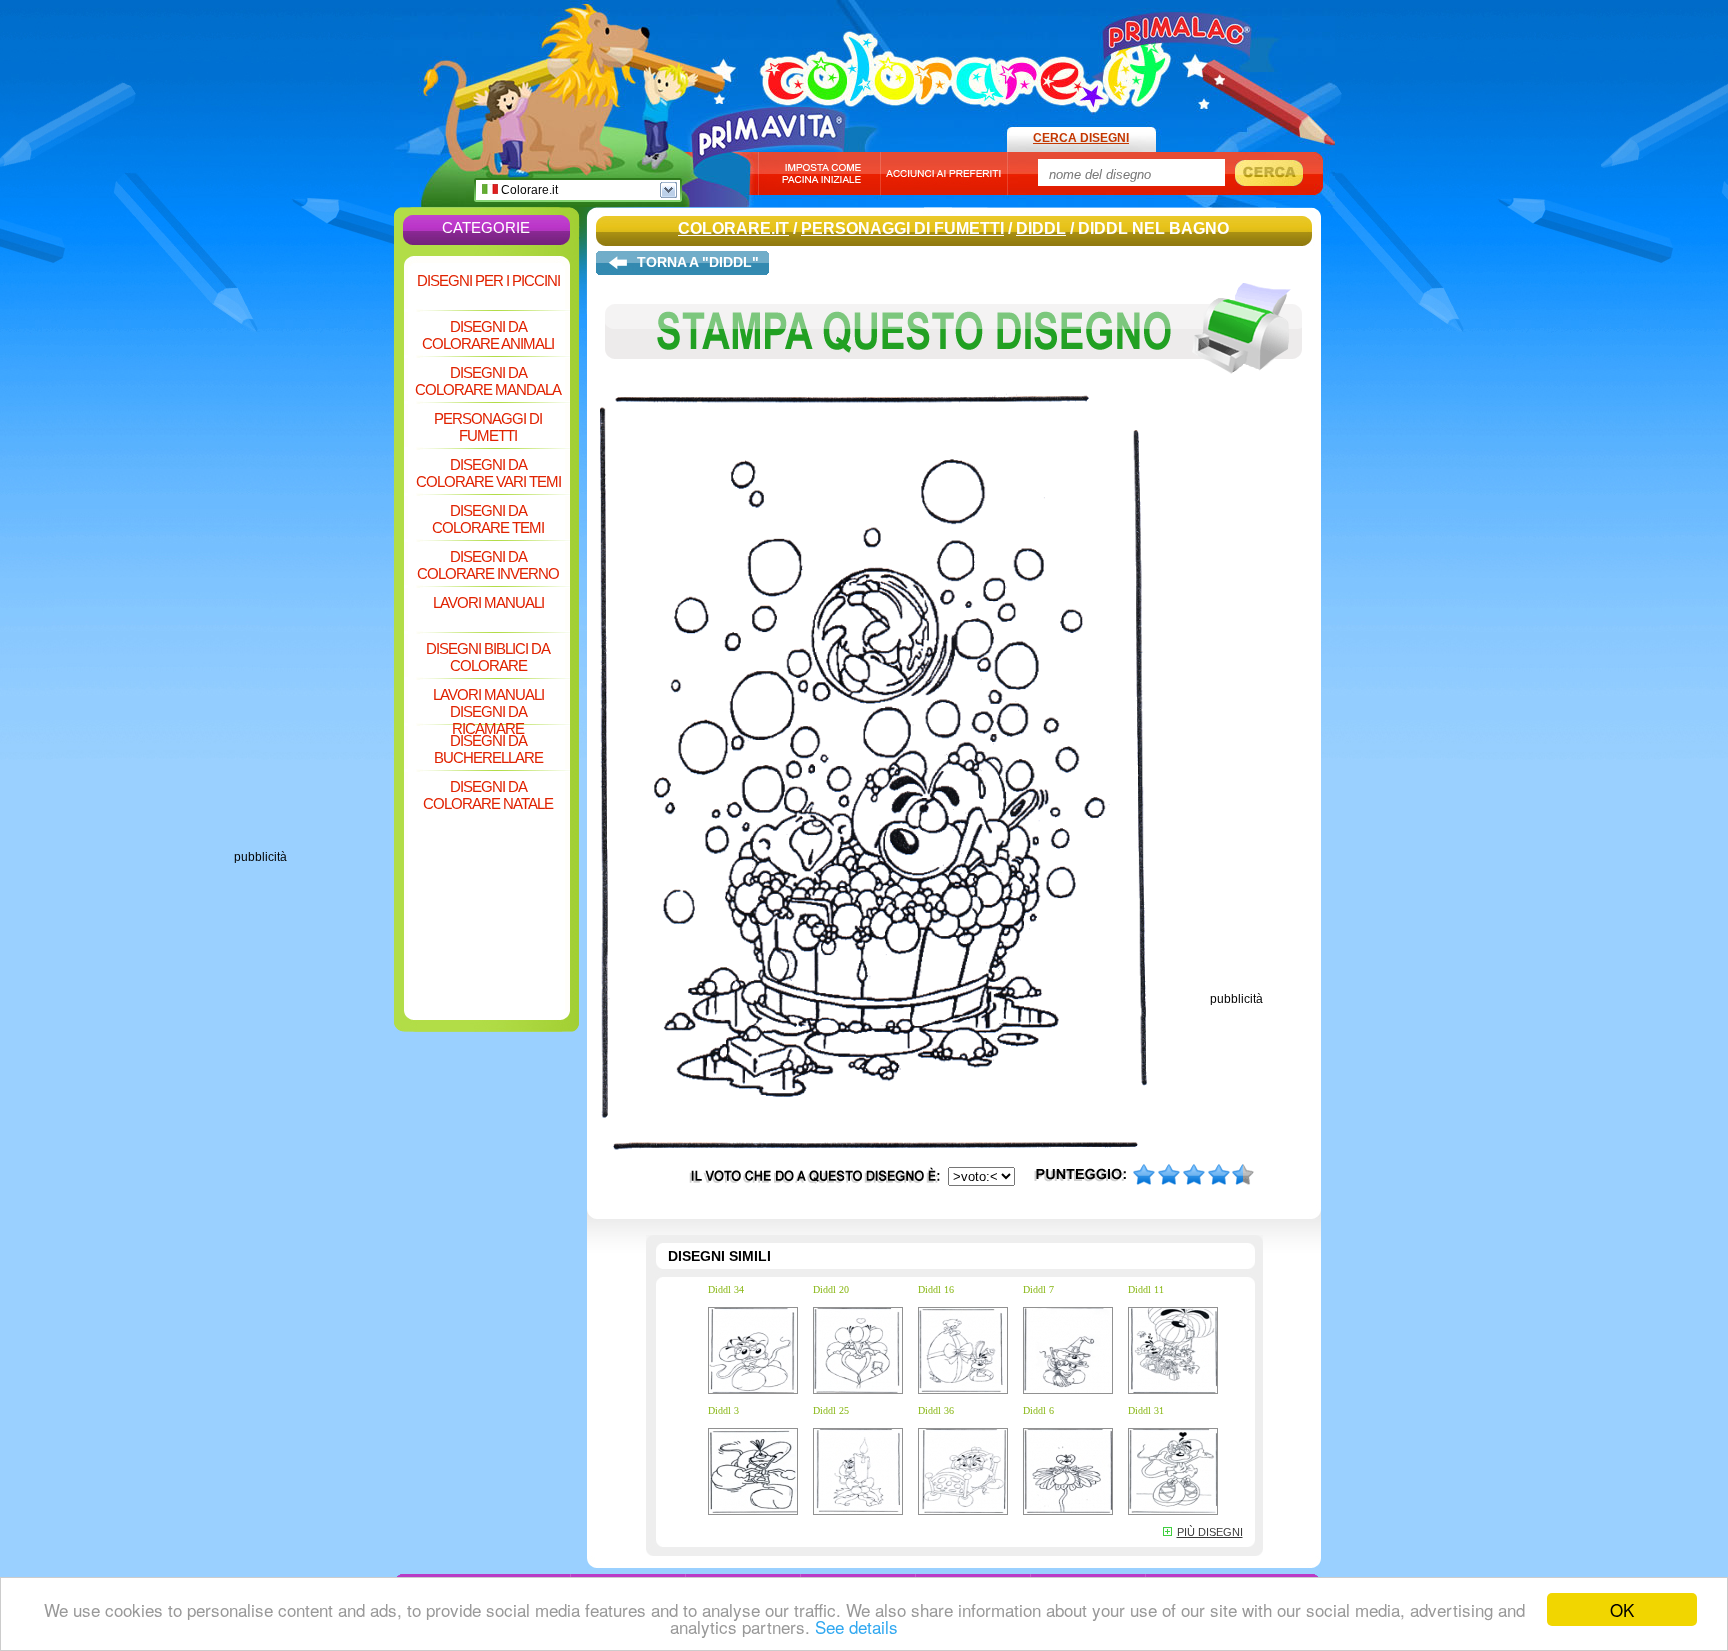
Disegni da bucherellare (488, 749)
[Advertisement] (314, 550)
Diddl (1041, 228)
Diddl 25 (831, 1410)
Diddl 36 (936, 1410)
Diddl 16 (936, 1289)
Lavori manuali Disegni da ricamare (488, 704)
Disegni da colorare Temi (488, 519)
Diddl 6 (1038, 1410)
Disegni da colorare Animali (488, 335)
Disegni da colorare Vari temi (488, 473)
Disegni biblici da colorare (488, 657)
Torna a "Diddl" (698, 262)
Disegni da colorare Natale (488, 795)
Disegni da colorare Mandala (488, 381)
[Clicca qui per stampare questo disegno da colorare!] (954, 388)
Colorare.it (528, 190)
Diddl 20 (831, 1289)
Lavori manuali (488, 602)
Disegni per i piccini (488, 280)
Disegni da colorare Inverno (488, 565)
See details (856, 1626)
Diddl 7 (1038, 1289)
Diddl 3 (723, 1410)
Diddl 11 (1146, 1289)
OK (1622, 1609)
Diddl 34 (726, 1289)
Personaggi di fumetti (488, 427)
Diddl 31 (1146, 1410)
